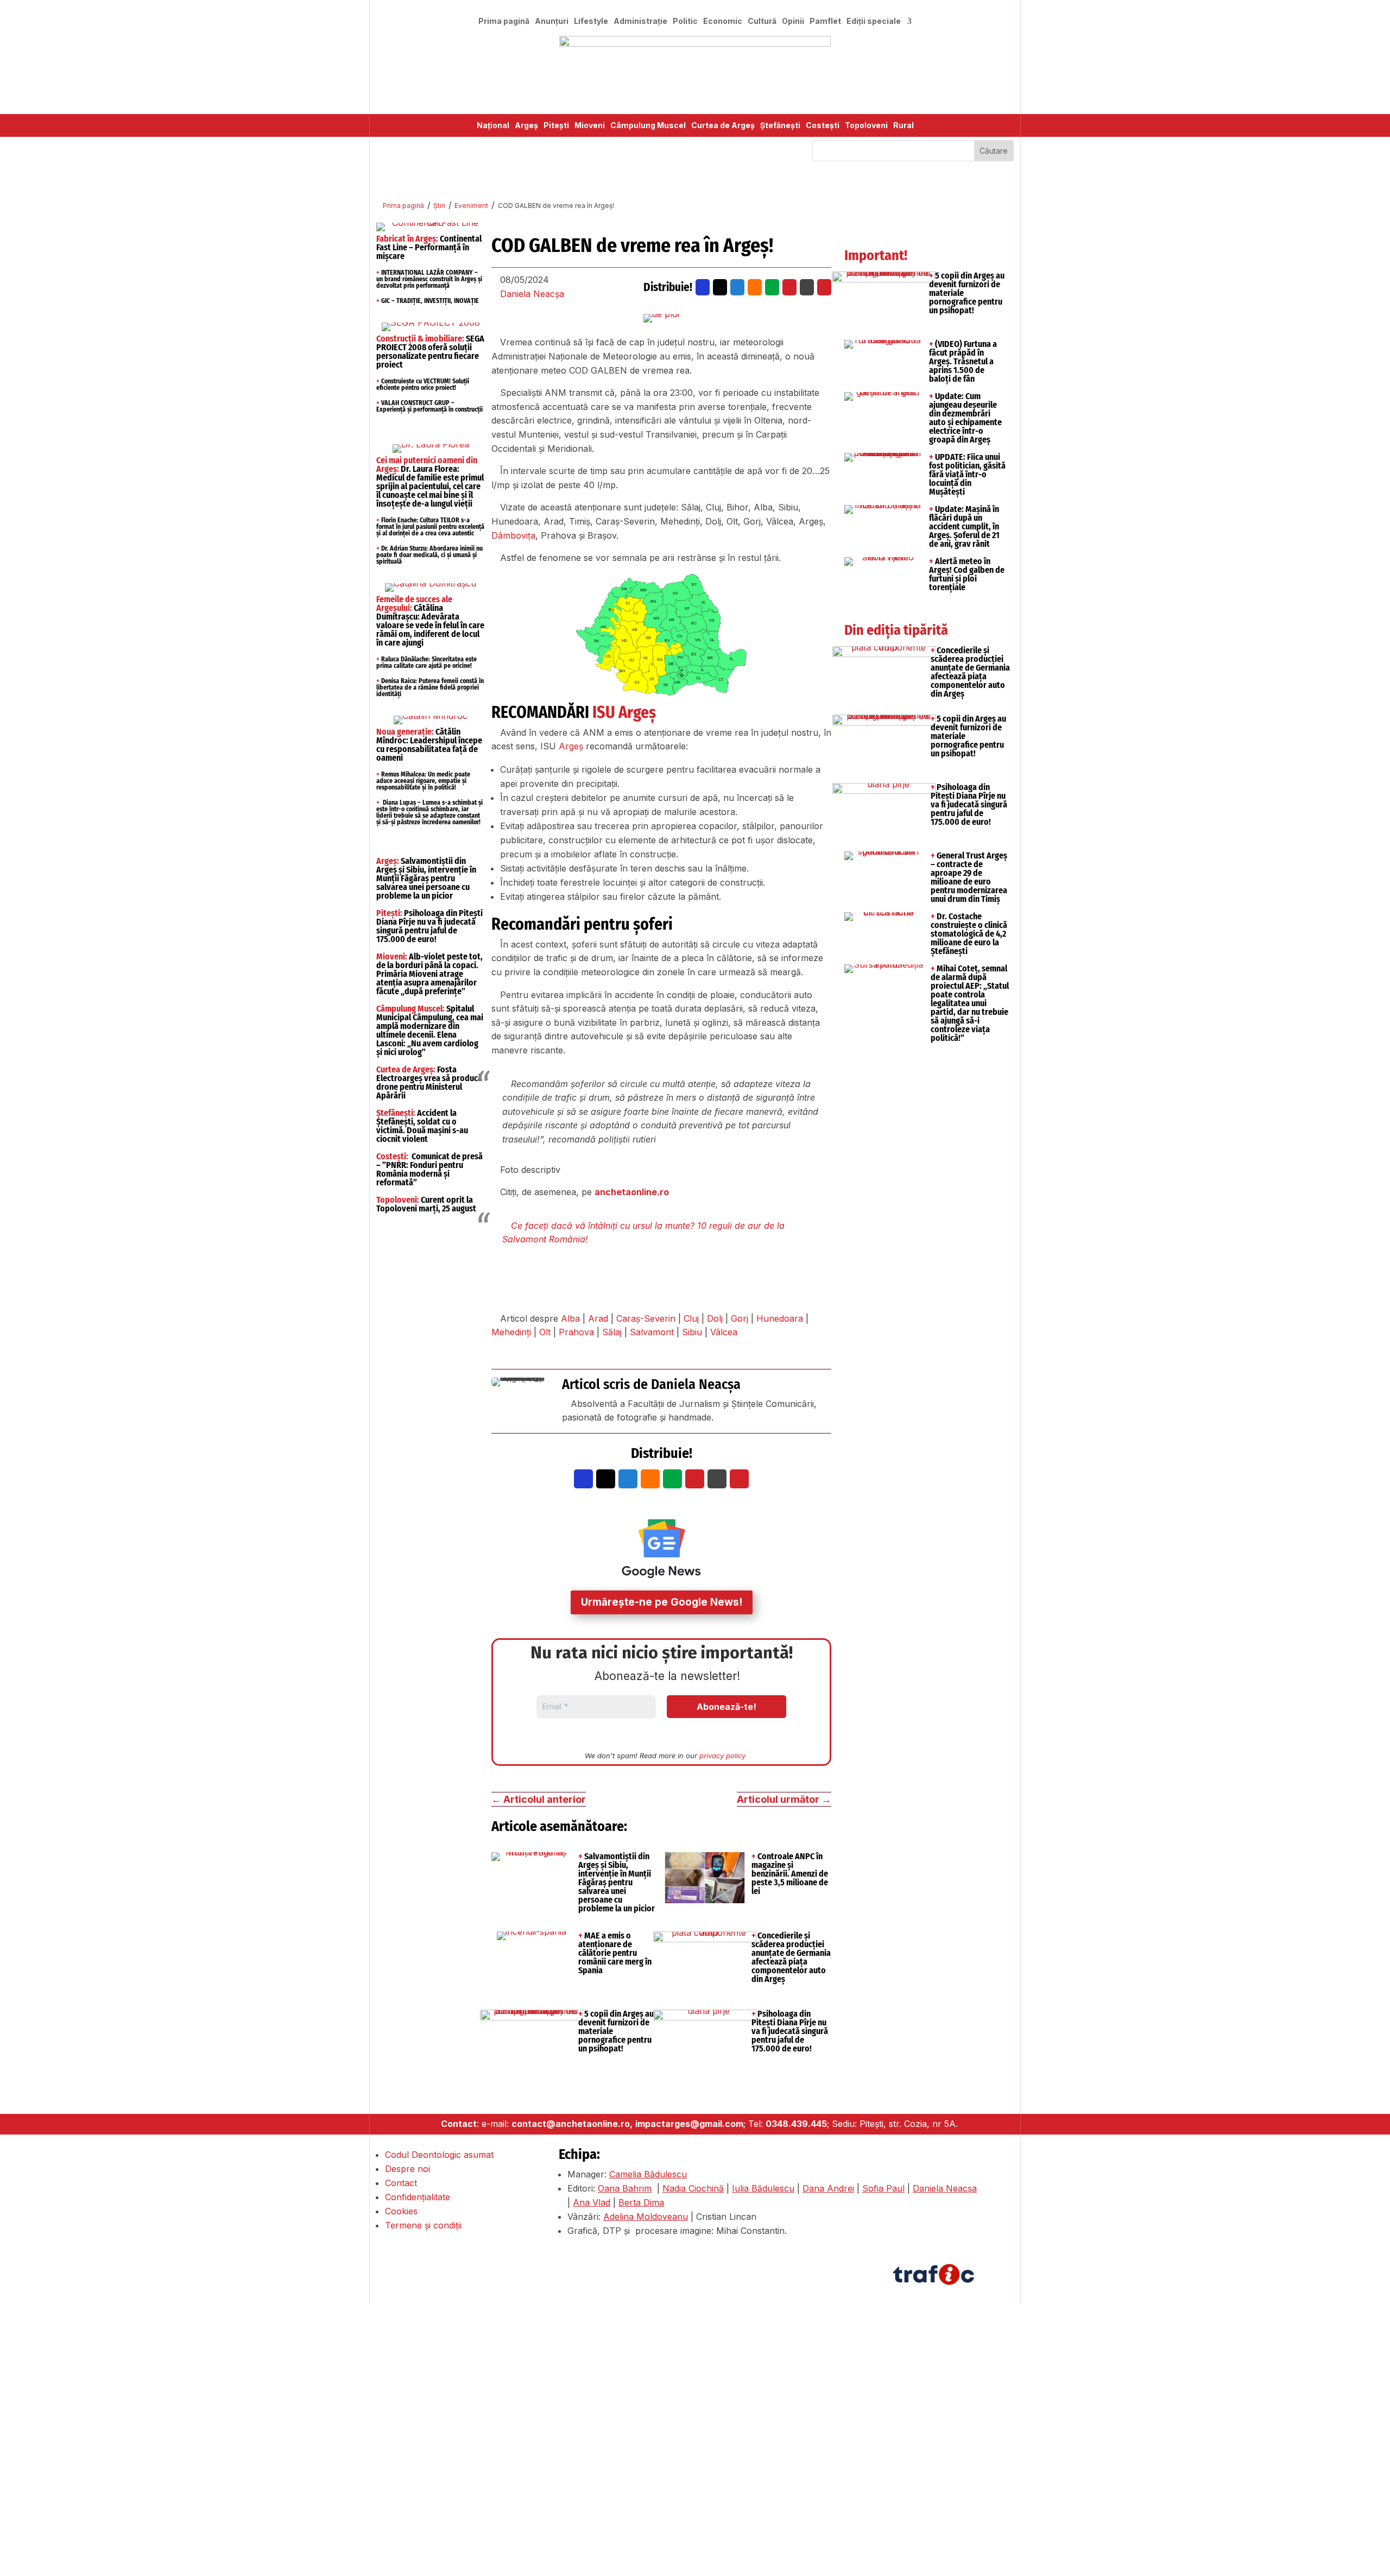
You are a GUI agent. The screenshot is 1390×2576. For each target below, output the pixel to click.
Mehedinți (511, 1332)
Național (493, 126)
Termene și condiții (423, 2225)
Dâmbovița (513, 535)
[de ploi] (661, 318)
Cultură (762, 21)
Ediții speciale (874, 21)
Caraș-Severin (646, 1318)
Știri (439, 206)
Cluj (691, 1318)
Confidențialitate (418, 2197)
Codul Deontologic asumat (439, 2155)
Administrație (640, 21)
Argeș (526, 126)
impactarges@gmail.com (689, 2124)
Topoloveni (866, 126)
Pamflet (825, 21)
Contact (401, 2183)
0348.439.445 (796, 2124)
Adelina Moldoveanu (646, 2217)
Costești (823, 126)
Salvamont (652, 1332)
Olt (545, 1332)
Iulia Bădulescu (763, 2188)
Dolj (715, 1318)
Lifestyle (591, 21)
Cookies (401, 2211)
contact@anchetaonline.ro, (572, 2124)
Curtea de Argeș (723, 126)
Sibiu (692, 1332)
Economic (723, 21)
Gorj (740, 1318)
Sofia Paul (883, 2188)
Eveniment (471, 206)
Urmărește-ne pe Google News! (662, 1602)
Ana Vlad (592, 2202)
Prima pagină (504, 21)
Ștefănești (780, 126)
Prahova (576, 1332)
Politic (685, 21)
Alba (570, 1318)
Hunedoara (780, 1318)
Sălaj (612, 1332)
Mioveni (590, 126)
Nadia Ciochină (693, 2188)
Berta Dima (641, 2202)
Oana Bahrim (625, 2188)
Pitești (556, 126)
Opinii (793, 21)
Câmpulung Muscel (648, 126)
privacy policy (722, 1756)
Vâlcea (724, 1332)
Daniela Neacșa (532, 294)
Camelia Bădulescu (648, 2174)
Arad (598, 1318)
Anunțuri (552, 21)
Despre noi (407, 2169)
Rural (903, 126)
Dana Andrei (828, 2188)
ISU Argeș (624, 712)
